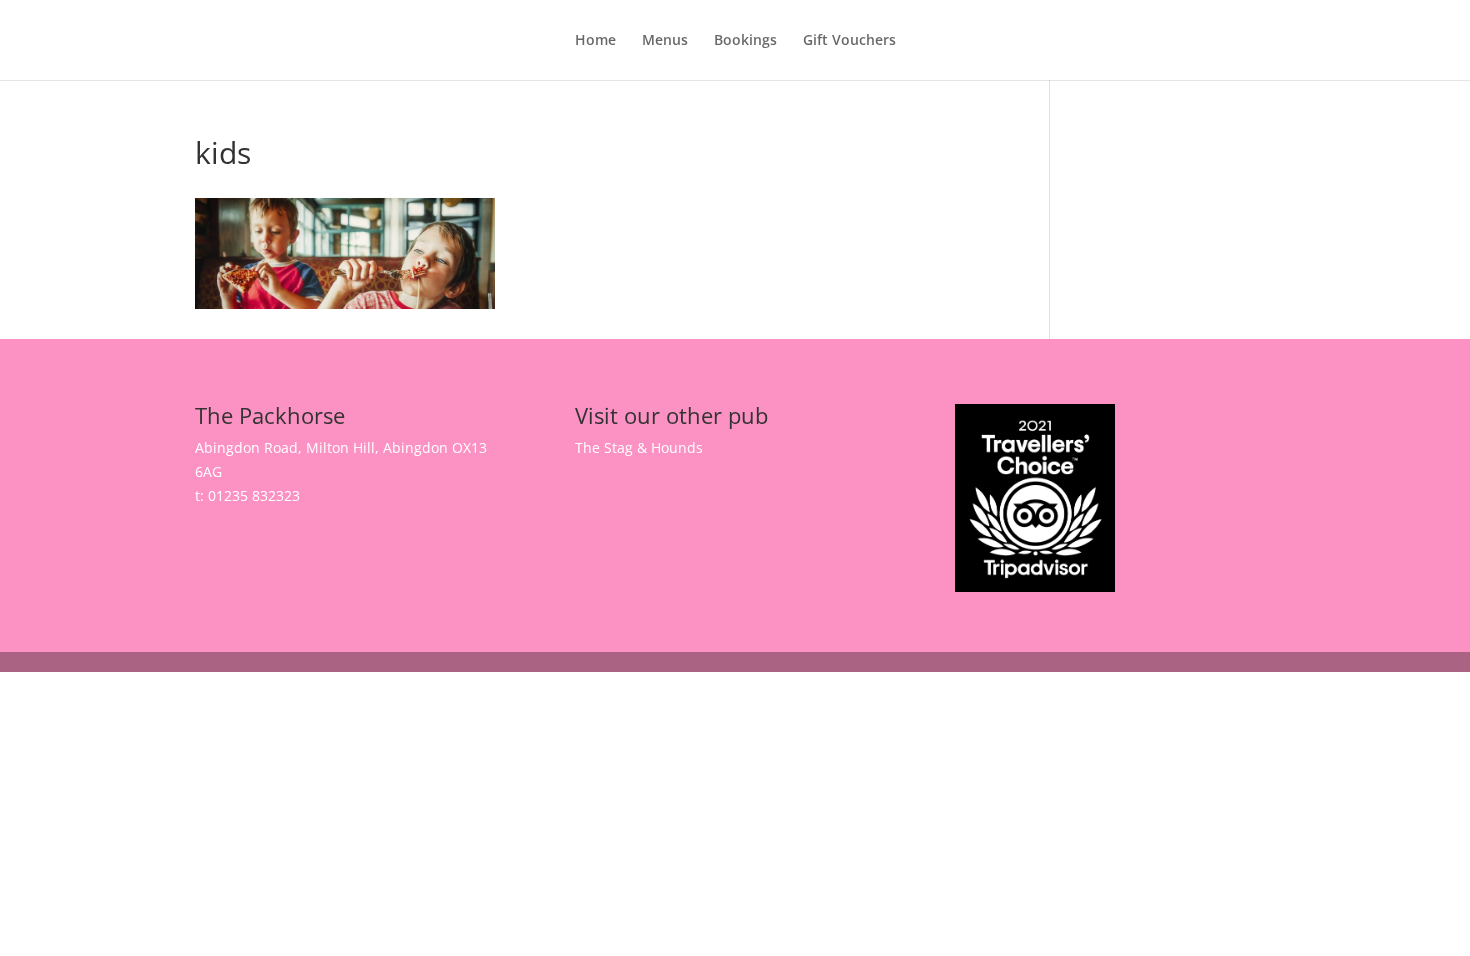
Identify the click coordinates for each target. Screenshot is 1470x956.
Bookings (745, 41)
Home (595, 41)
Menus (665, 41)
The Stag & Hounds (639, 447)
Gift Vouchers (849, 41)
